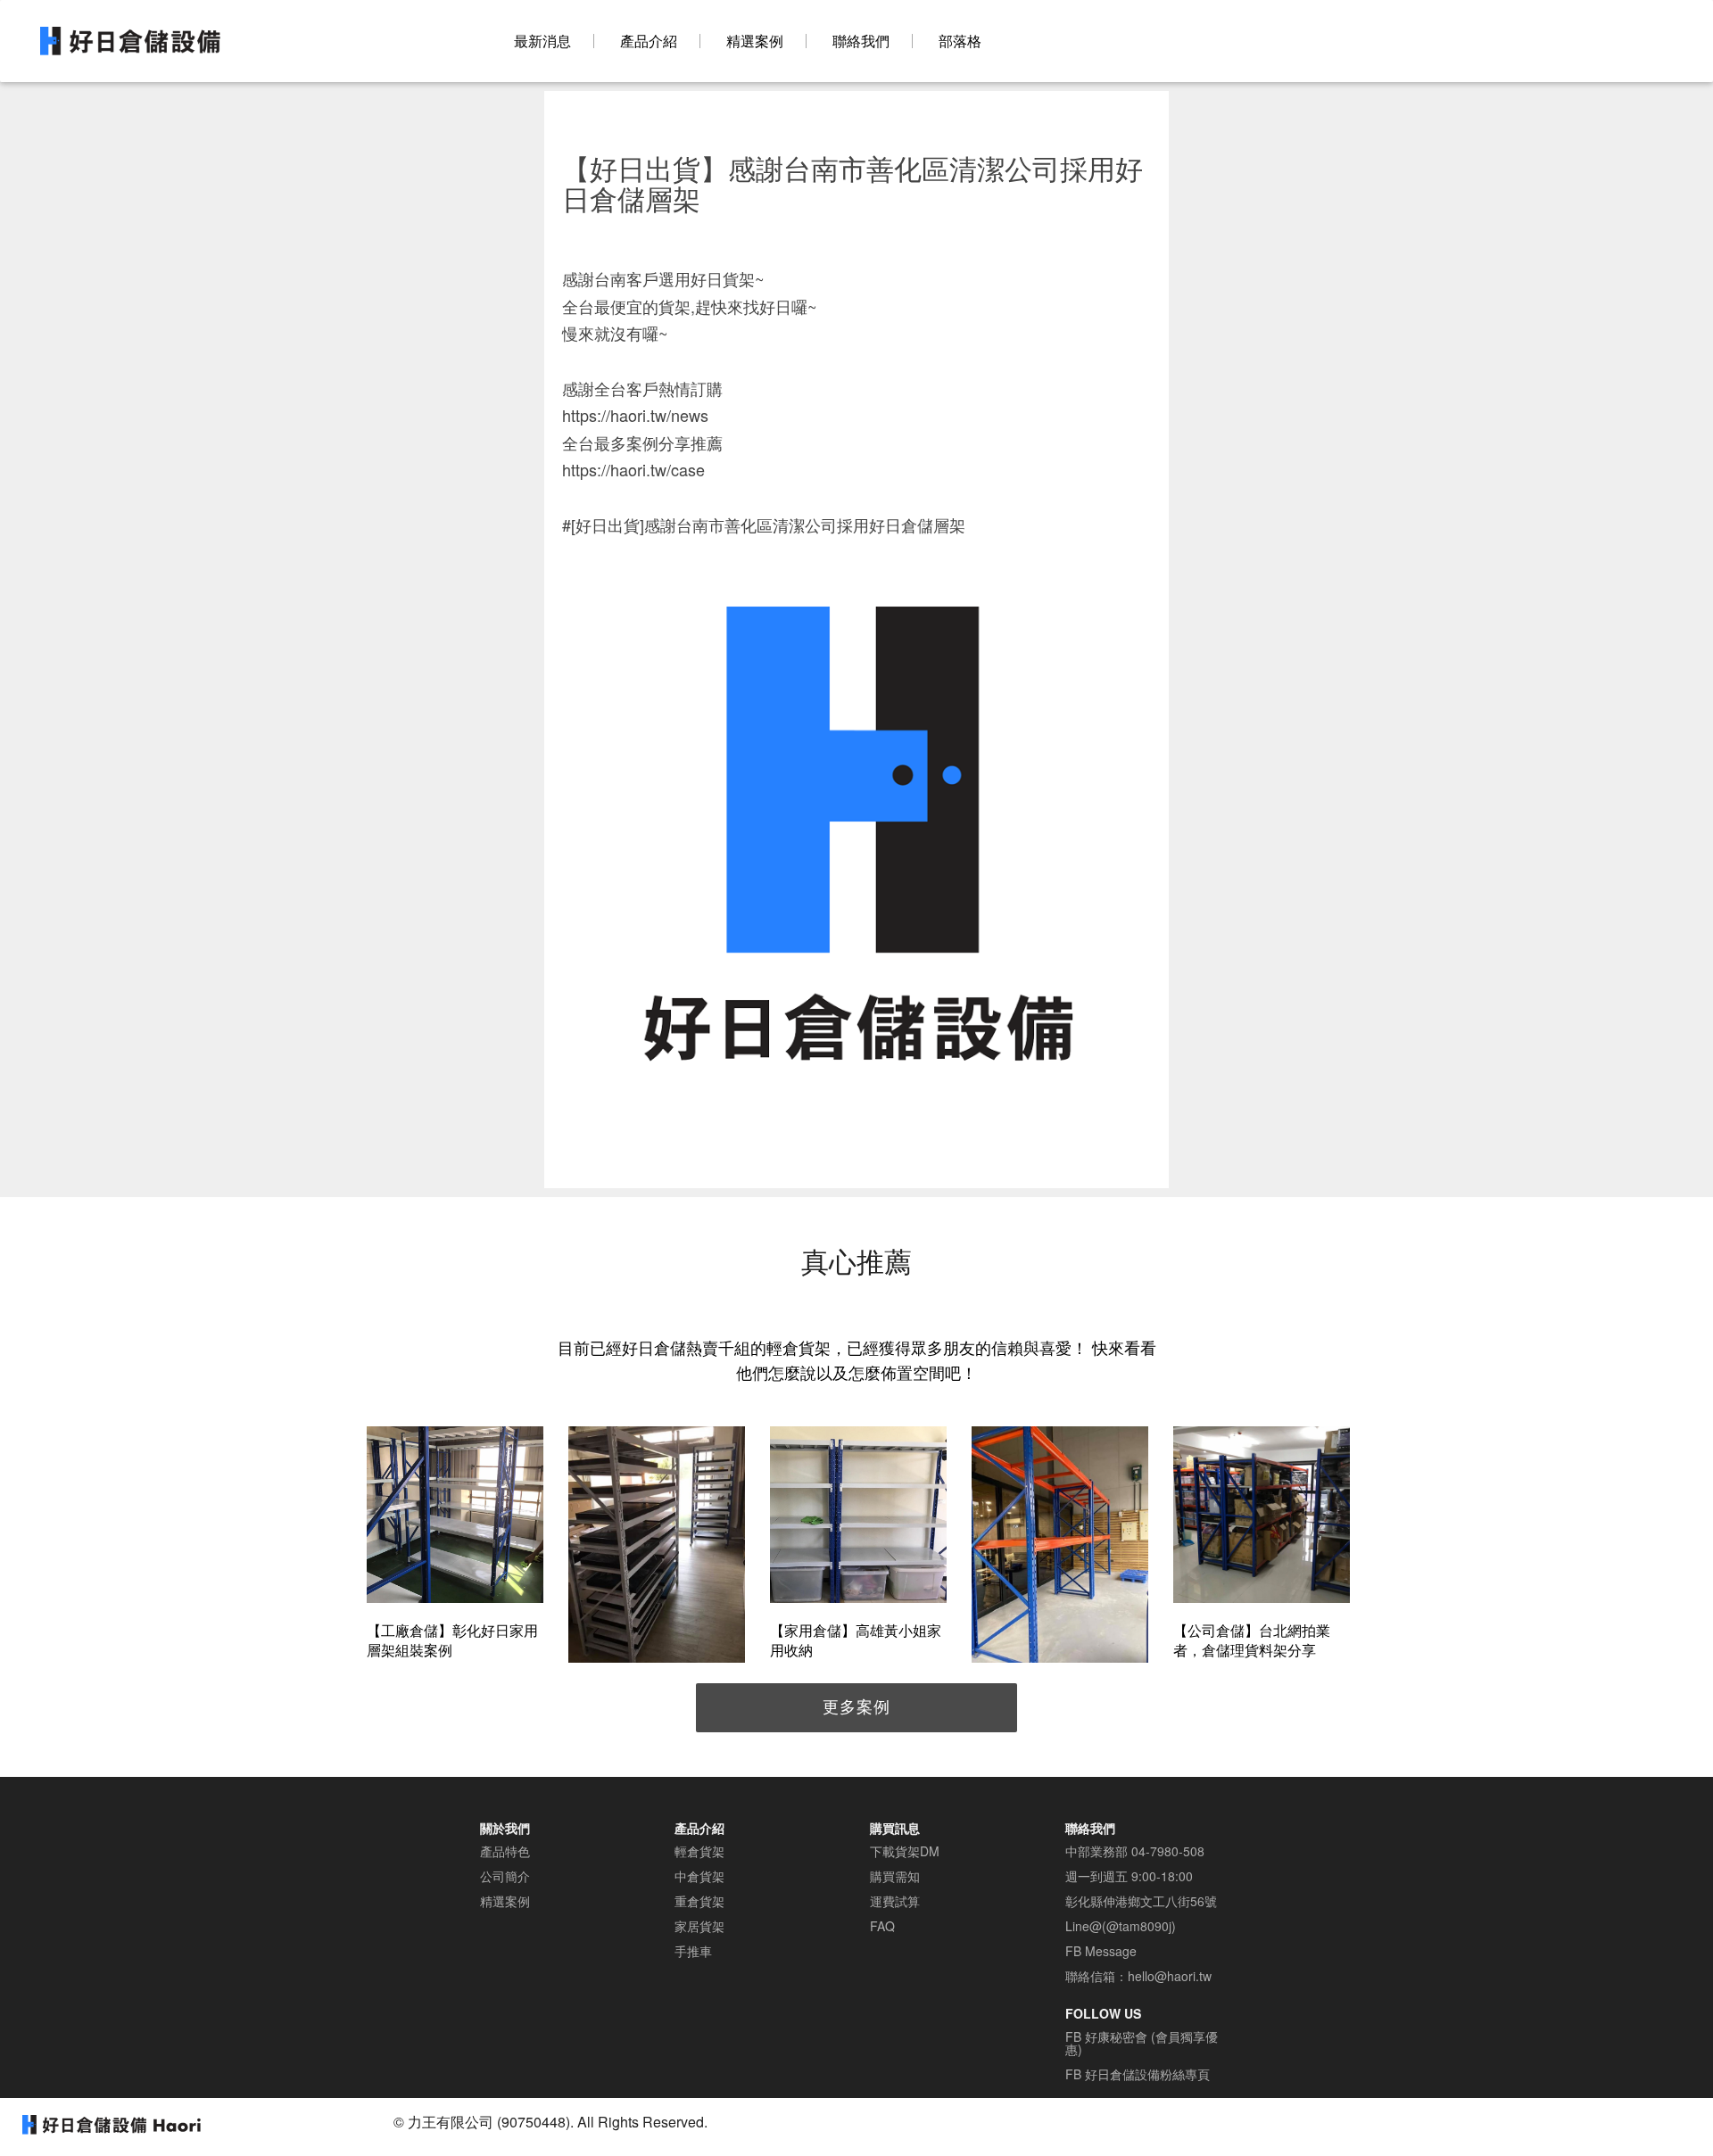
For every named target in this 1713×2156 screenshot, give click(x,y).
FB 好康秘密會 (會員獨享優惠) (1142, 2043)
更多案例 (856, 1706)
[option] (455, 1545)
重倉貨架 (699, 1901)
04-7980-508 (1168, 1851)
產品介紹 (649, 41)
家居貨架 (699, 1926)
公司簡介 (505, 1876)
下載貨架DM (905, 1851)
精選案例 (755, 41)
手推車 (693, 1951)
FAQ (882, 1926)
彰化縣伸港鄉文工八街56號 (1141, 1901)
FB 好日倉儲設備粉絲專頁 (1138, 2074)
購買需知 (895, 1876)
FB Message (1101, 1951)
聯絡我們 (861, 41)
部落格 (960, 41)
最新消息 (542, 41)
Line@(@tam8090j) (1121, 1926)
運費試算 (895, 1901)
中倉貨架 (699, 1876)
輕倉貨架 (699, 1851)
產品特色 (505, 1851)
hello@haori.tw (1170, 1976)
